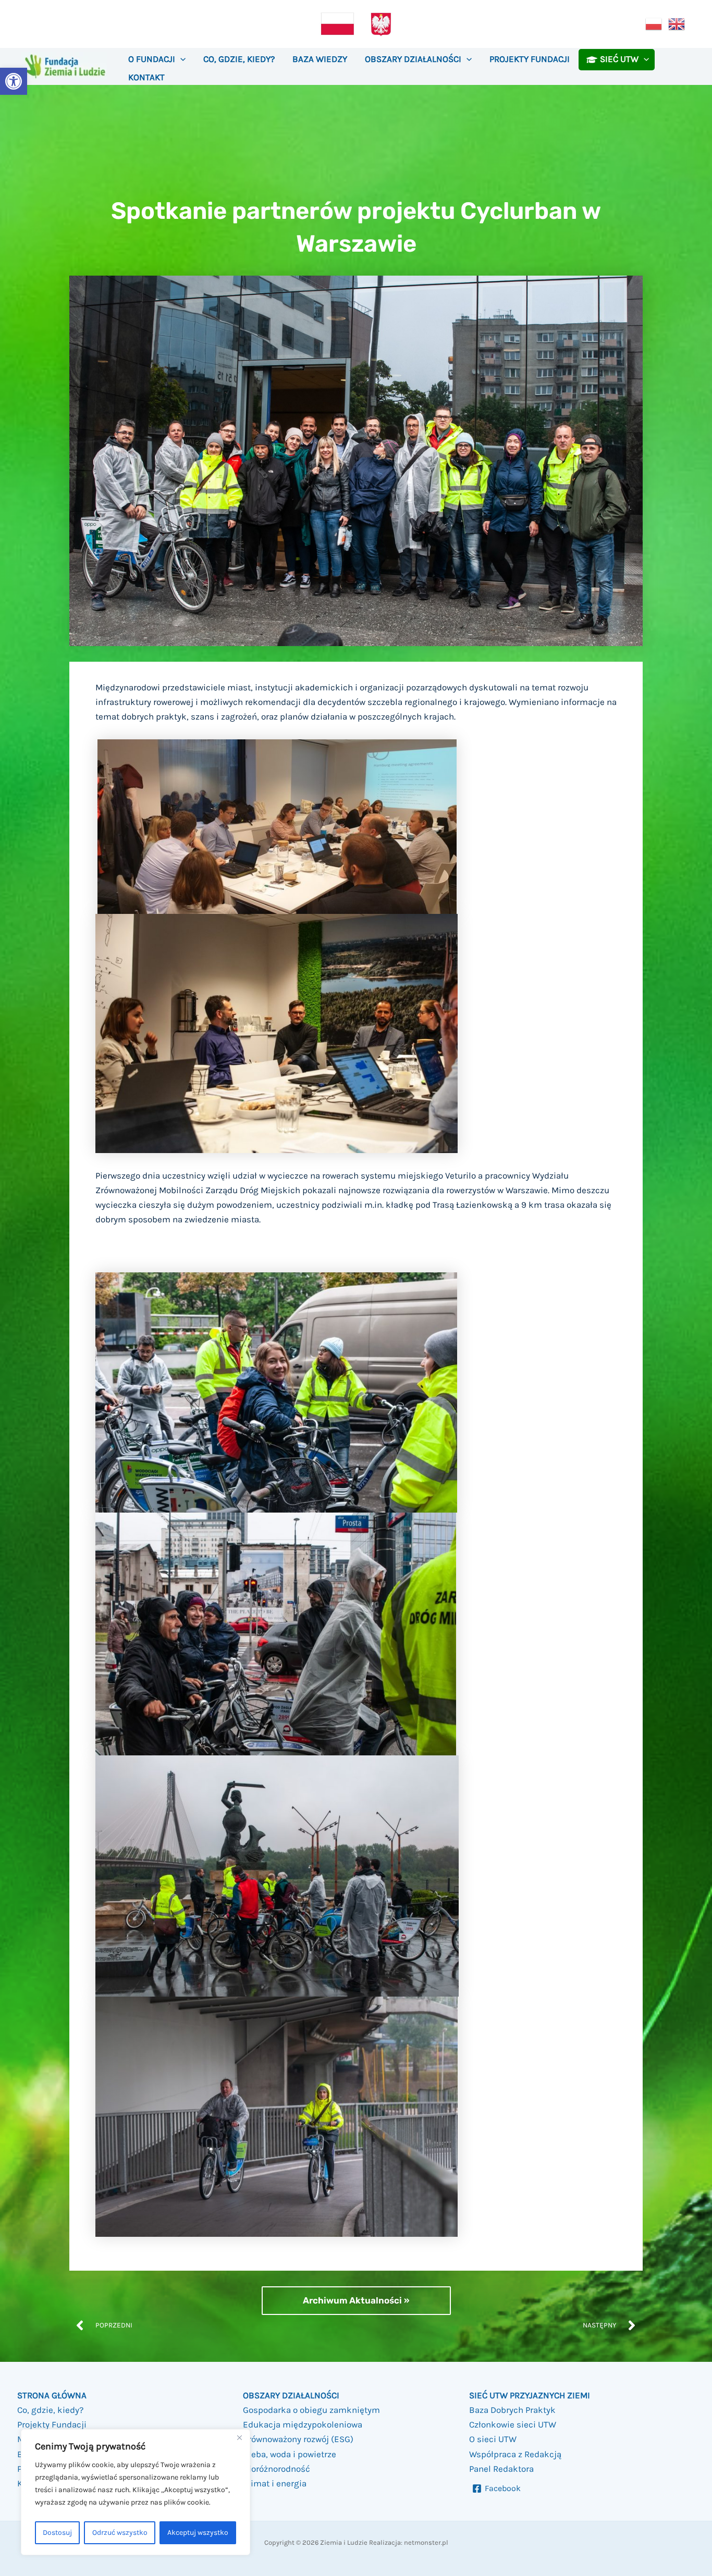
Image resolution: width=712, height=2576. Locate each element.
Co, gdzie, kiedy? (50, 2410)
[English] (677, 23)
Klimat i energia (275, 2483)
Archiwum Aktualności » (356, 2300)
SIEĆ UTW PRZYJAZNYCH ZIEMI (530, 2395)
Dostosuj (57, 2532)
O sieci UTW (493, 2439)
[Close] (239, 2438)
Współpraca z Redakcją (515, 2454)
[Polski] (654, 23)
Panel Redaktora (501, 2469)
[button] (14, 81)
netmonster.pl (426, 2542)
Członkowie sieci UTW (513, 2424)
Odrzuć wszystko (120, 2532)
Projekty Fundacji (52, 2424)
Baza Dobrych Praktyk (512, 2410)
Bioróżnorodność (277, 2469)
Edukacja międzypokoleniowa (303, 2424)
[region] (136, 2492)
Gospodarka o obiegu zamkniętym (311, 2410)
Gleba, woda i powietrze (290, 2454)
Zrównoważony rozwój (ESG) (298, 2439)
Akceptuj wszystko (198, 2532)
